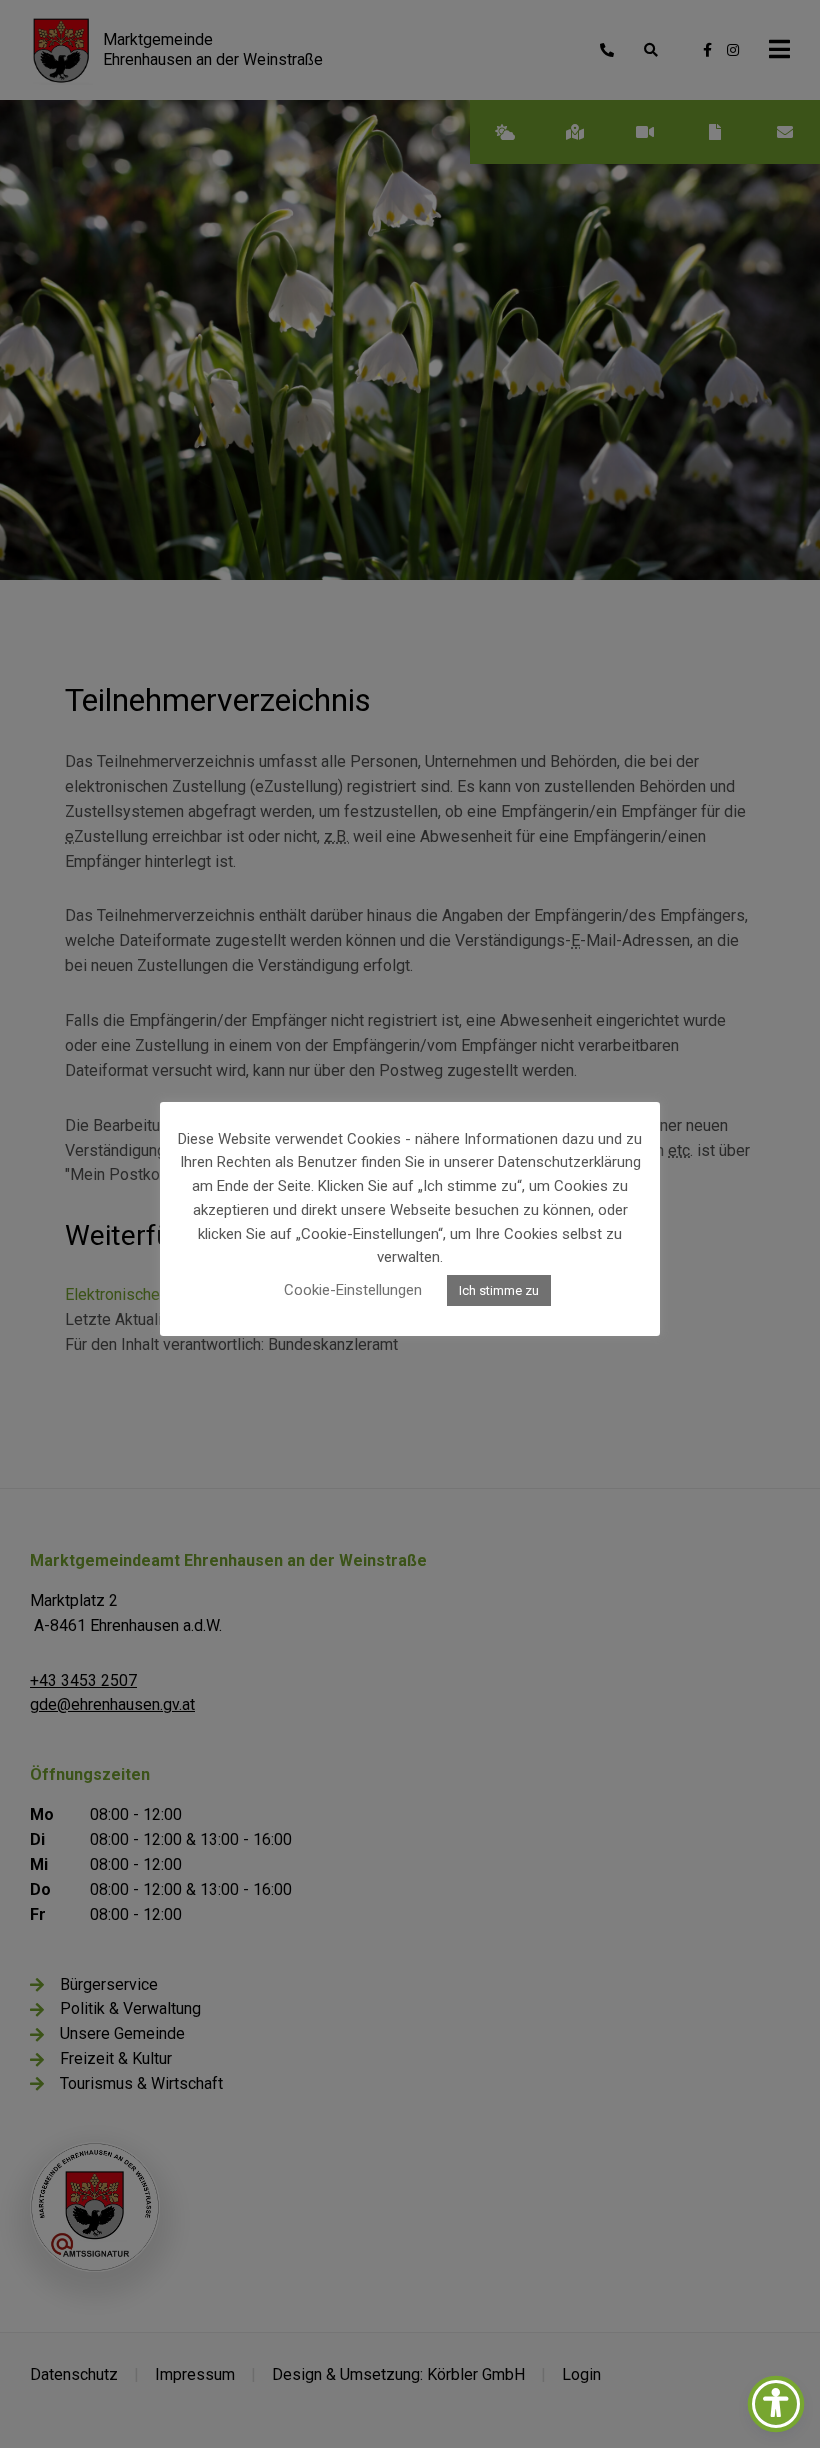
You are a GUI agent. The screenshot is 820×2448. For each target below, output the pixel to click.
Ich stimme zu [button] (499, 1290)
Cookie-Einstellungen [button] (353, 1290)
